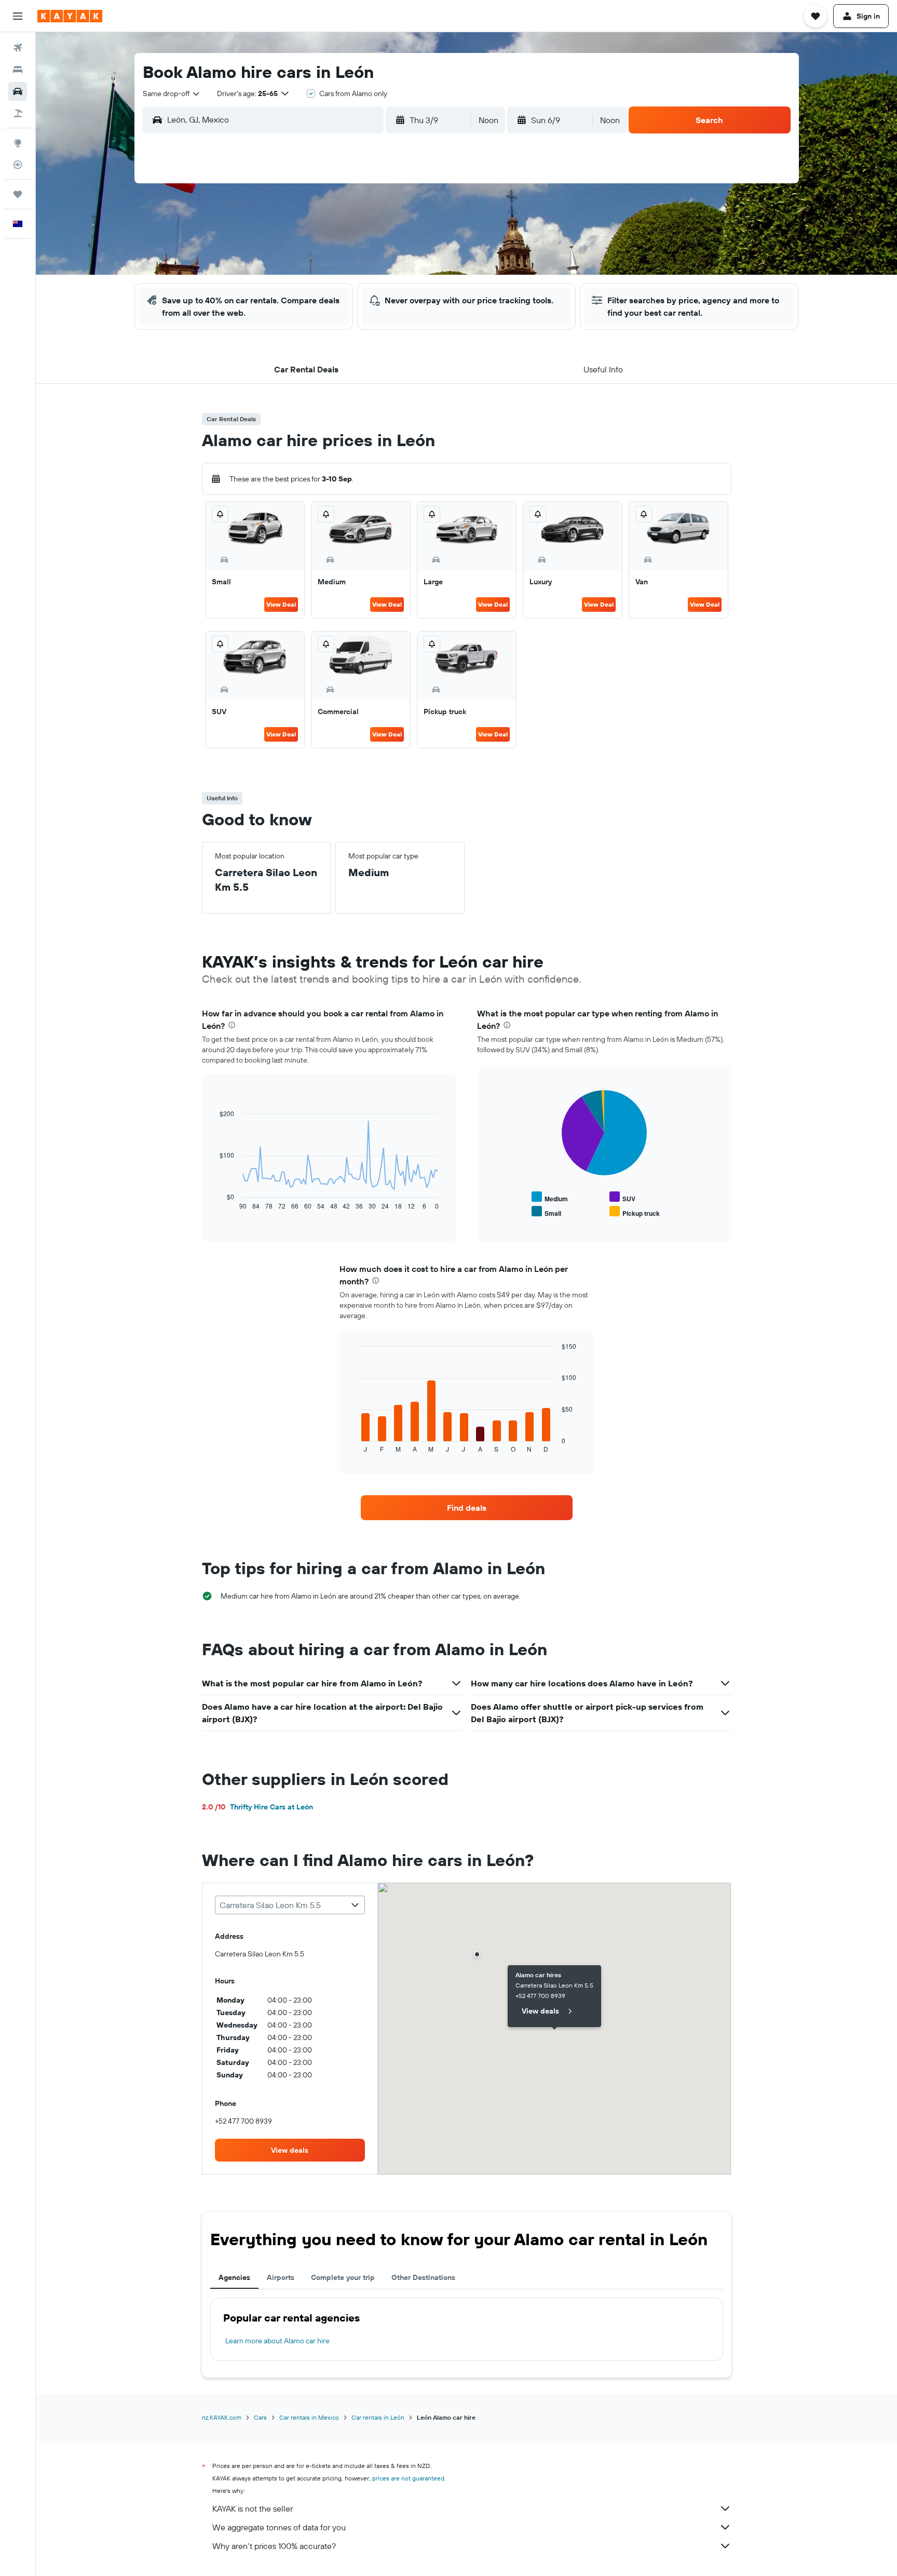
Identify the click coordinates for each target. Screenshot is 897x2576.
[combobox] (172, 93)
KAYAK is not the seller (253, 2508)
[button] (18, 16)
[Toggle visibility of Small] (546, 1212)
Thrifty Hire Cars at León (257, 1807)
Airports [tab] (281, 2277)
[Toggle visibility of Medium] (550, 1197)
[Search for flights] (18, 48)
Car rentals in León (378, 2417)
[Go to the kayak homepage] (70, 16)
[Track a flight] (18, 165)
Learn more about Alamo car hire (277, 2341)
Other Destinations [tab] (423, 2277)
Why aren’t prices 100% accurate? (274, 2546)
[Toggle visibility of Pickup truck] (635, 1212)
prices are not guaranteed (408, 2478)
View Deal (281, 604)
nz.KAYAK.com (222, 2417)
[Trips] (18, 194)
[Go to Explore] (18, 143)
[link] (467, 1508)
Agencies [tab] (234, 2277)
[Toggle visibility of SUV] (622, 1197)
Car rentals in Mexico (309, 2417)
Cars (260, 2417)
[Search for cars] (18, 91)
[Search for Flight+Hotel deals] (18, 113)
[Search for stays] (18, 70)
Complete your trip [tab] (343, 2277)
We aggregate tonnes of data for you (279, 2527)
